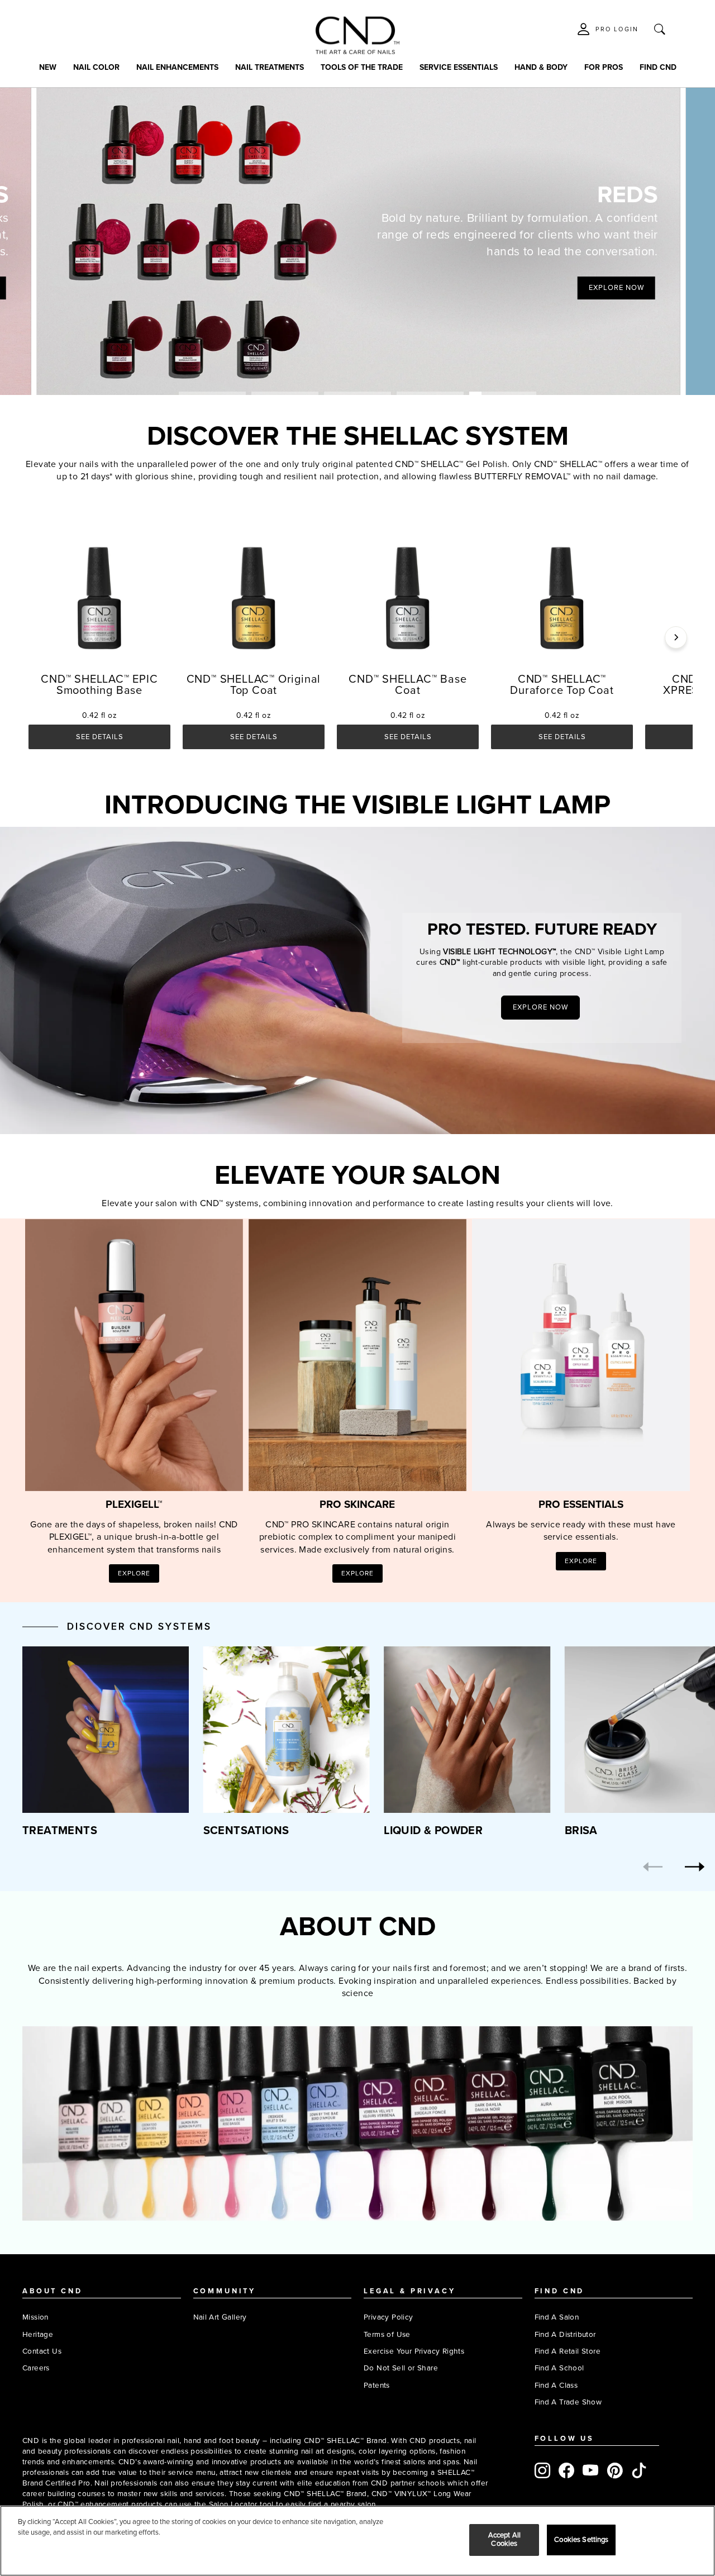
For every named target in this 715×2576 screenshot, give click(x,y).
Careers (36, 2368)
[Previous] (653, 1867)
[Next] (676, 637)
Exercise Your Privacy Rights (414, 2351)
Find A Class (556, 2385)
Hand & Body (541, 67)
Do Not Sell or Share (401, 2368)
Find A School (559, 2368)
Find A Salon (557, 2317)
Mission (35, 2317)
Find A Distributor (565, 2334)
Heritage (38, 2334)
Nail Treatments (270, 67)
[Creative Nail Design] (357, 35)
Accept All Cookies (504, 2540)
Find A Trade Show (568, 2402)
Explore (134, 1573)
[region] (357, 2541)
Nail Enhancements (177, 67)
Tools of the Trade (362, 67)
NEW (48, 67)
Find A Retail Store (568, 2351)
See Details (100, 737)
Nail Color (96, 67)
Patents (377, 2385)
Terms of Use (387, 2334)
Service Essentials (459, 67)
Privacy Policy (389, 2317)
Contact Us (42, 2351)
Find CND (658, 67)
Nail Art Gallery (220, 2317)
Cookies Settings (581, 2540)
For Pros (604, 67)
